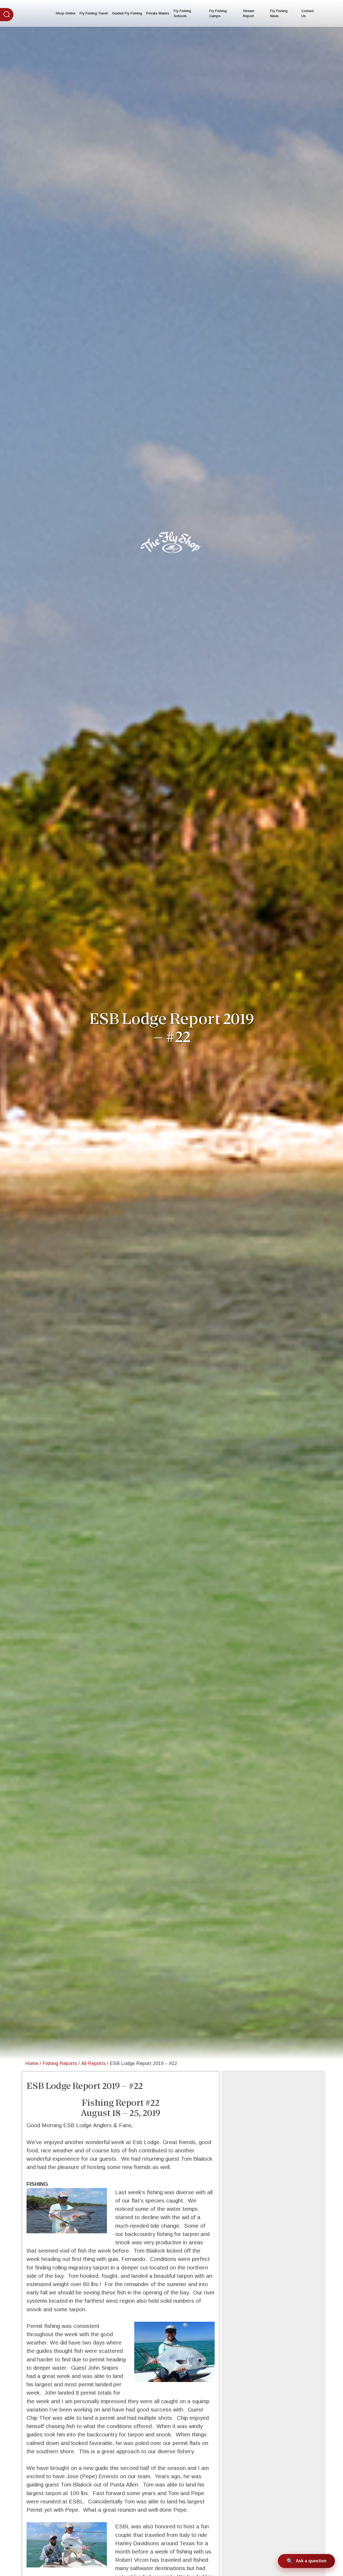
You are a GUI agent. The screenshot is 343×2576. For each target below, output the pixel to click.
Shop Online (66, 13)
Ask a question (311, 2561)
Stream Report (249, 13)
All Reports (93, 2063)
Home (32, 2063)
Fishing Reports (60, 2063)
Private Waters (158, 13)
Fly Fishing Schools (182, 13)
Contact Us (308, 13)
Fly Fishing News (279, 13)
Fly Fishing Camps (218, 13)
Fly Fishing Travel (94, 13)
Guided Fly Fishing (127, 13)
